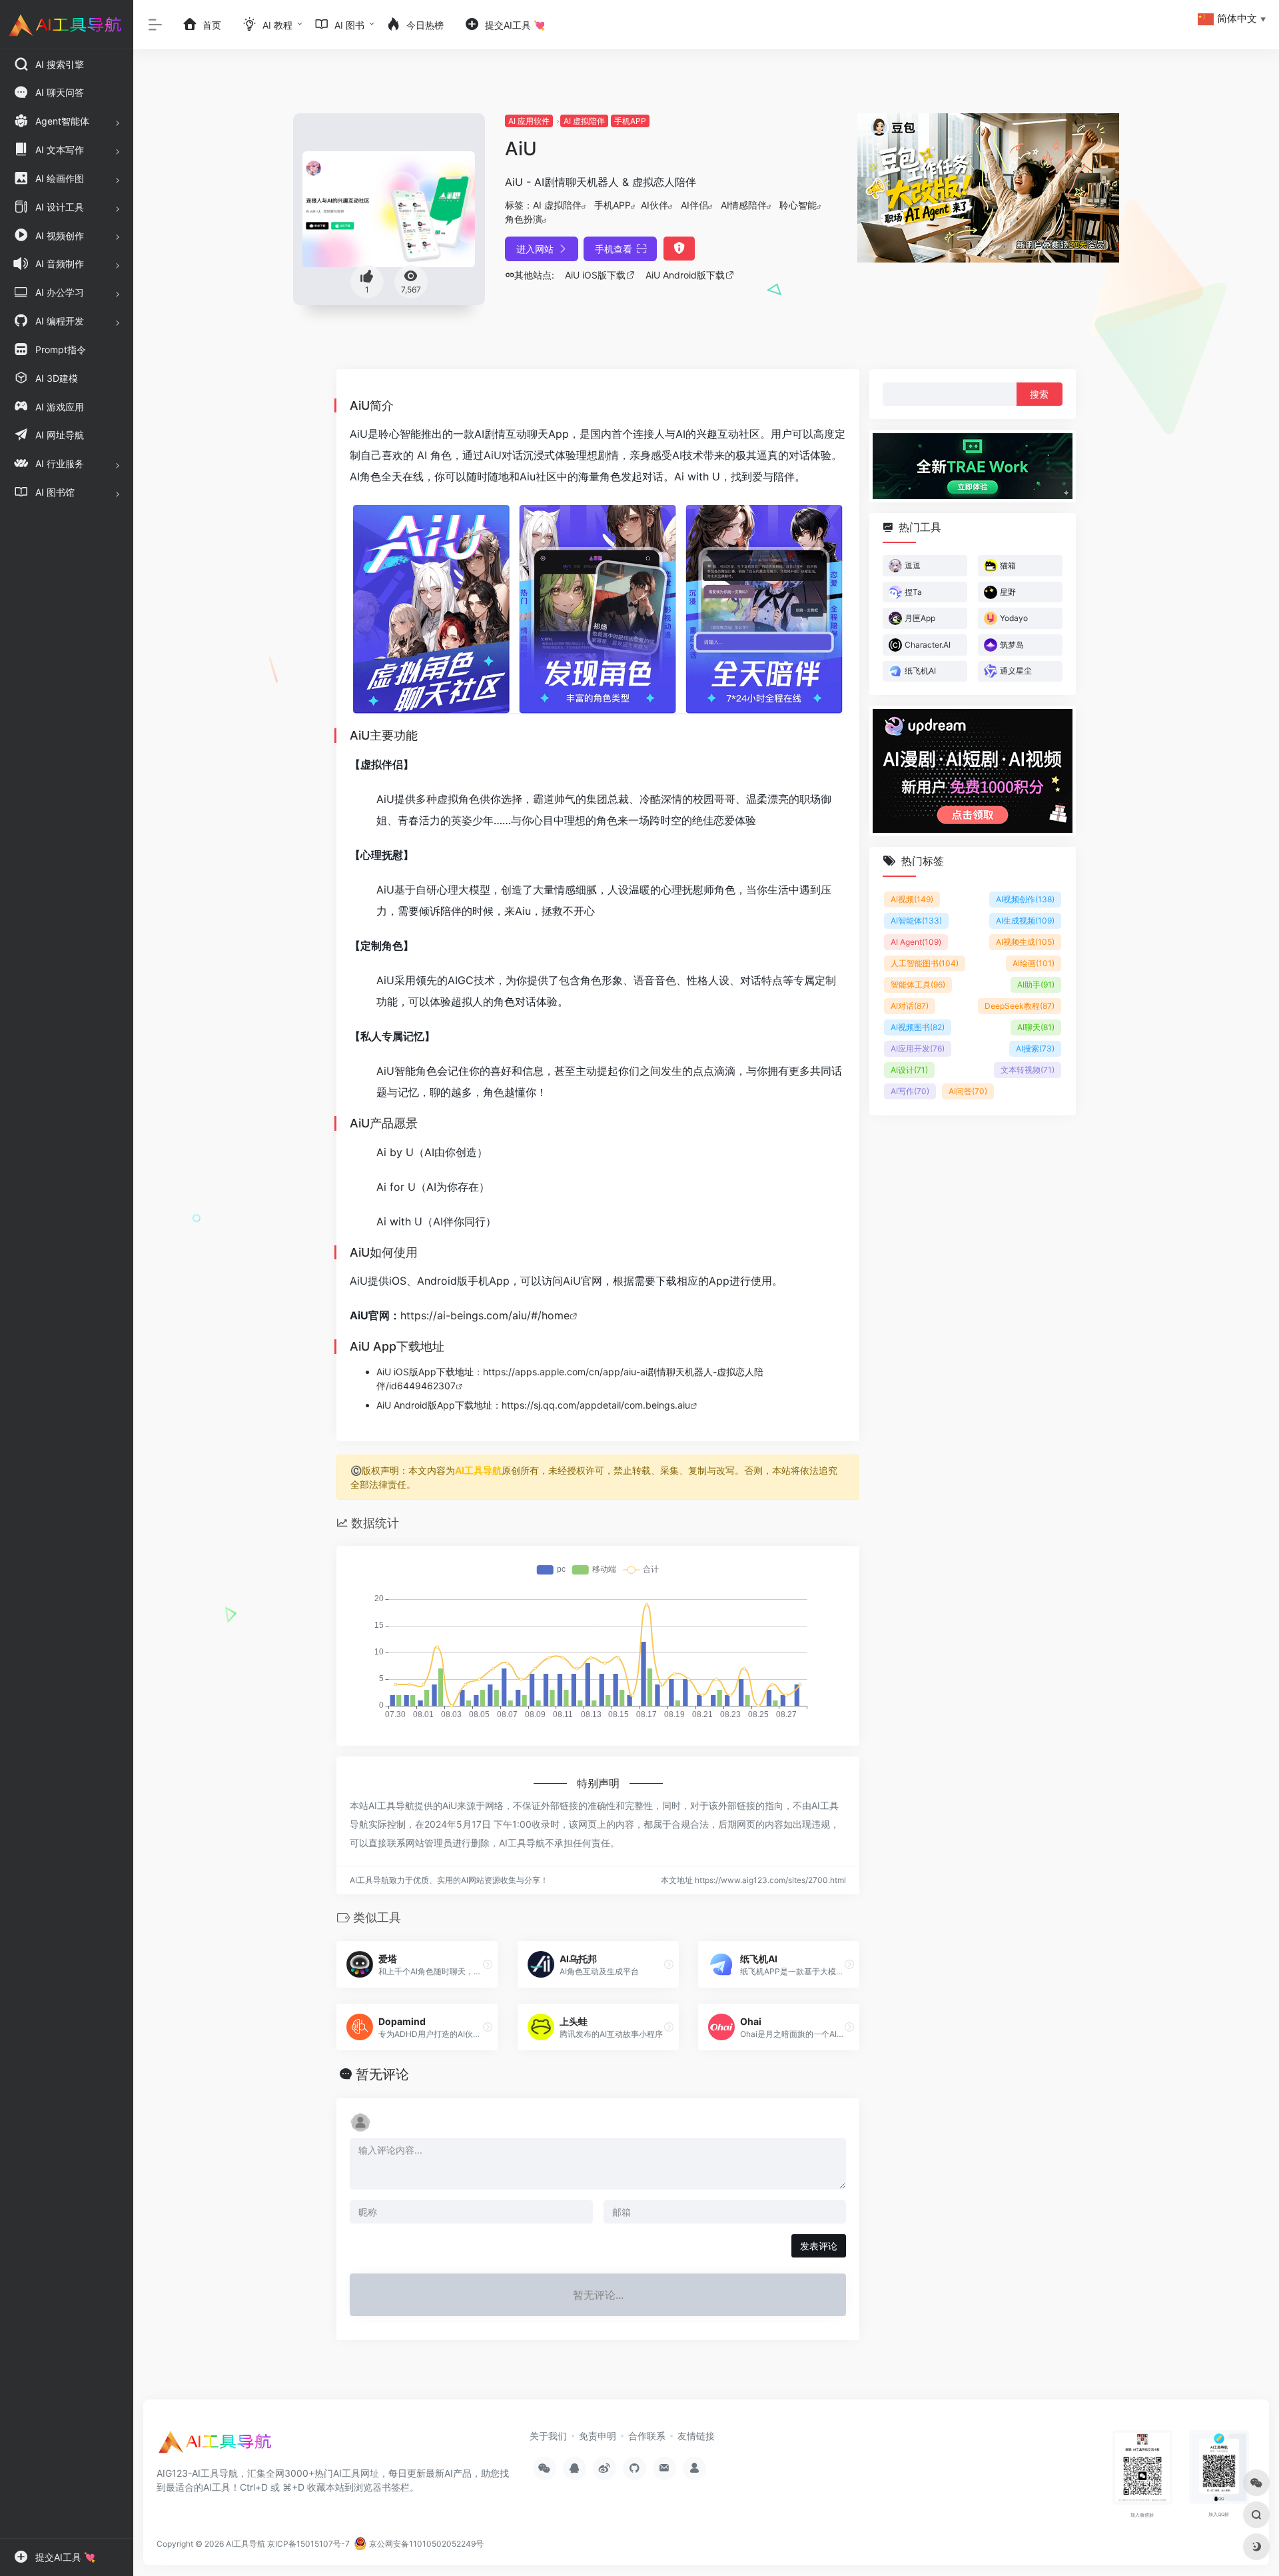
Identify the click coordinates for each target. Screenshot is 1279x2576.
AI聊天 (1036, 1027)
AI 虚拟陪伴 (584, 121)
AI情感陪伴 (744, 205)
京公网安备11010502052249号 (425, 2544)
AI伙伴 (654, 205)
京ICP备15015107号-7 (308, 2544)
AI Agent (916, 942)
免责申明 (598, 2436)
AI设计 (909, 1070)
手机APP (630, 121)
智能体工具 (918, 984)
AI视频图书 (918, 1027)
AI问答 (968, 1091)
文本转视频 (1028, 1070)
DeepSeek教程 (1020, 1006)
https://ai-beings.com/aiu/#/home (485, 1315)
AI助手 (1036, 984)
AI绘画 (1034, 963)
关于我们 (548, 2436)
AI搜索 (1035, 1048)
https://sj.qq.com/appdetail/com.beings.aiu (596, 1405)
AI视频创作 (1025, 899)
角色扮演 (524, 219)
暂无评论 (382, 2074)
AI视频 (912, 899)
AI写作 (910, 1091)
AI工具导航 (478, 1470)
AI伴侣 (694, 205)
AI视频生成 (1025, 942)
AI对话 (910, 1006)
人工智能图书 (925, 963)
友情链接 (696, 2436)
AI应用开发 (918, 1048)
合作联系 (647, 2436)
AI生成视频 (1025, 921)
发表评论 (819, 2246)
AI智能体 (916, 921)
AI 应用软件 (529, 121)
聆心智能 (798, 205)
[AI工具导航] (216, 2446)
